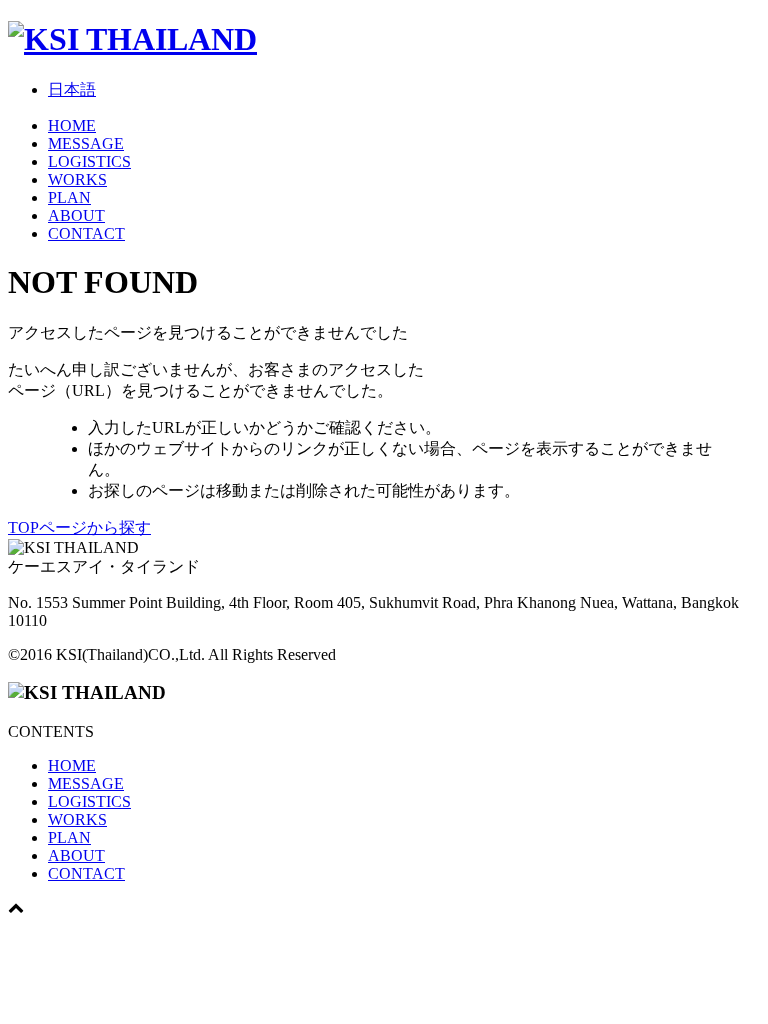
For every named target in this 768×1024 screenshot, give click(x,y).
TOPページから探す (79, 527)
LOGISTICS (89, 161)
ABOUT (76, 215)
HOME (72, 125)
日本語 (72, 89)
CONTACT (86, 233)
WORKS (77, 179)
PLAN (69, 197)
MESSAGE (86, 143)
